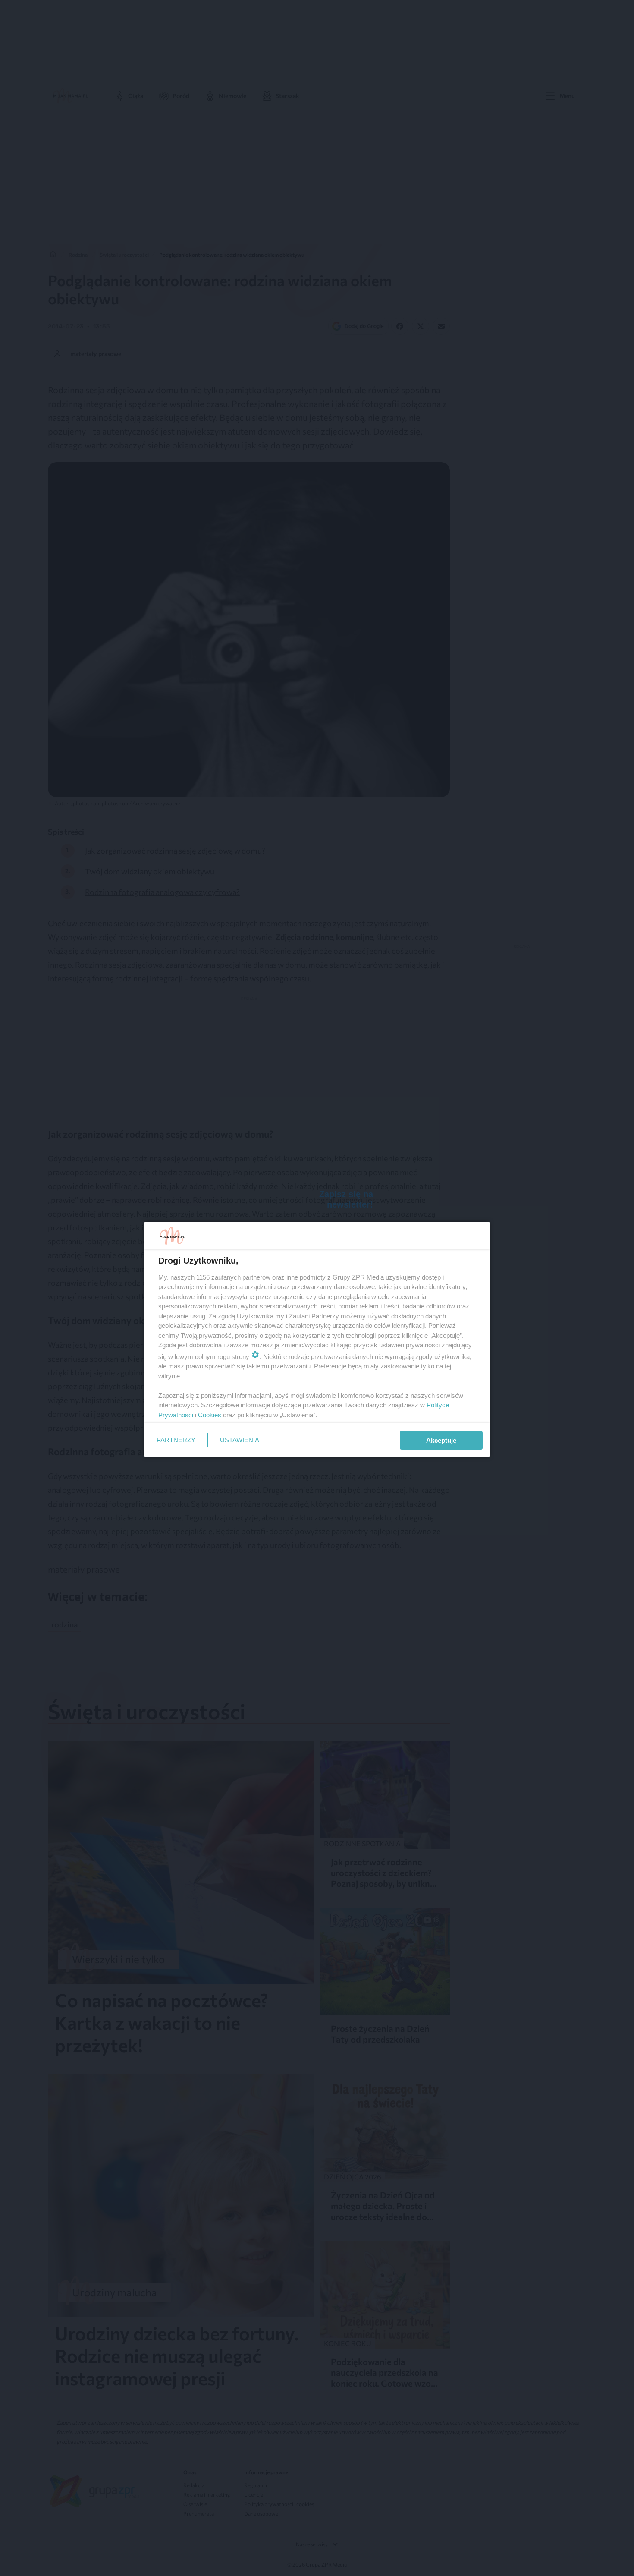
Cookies (210, 1415)
